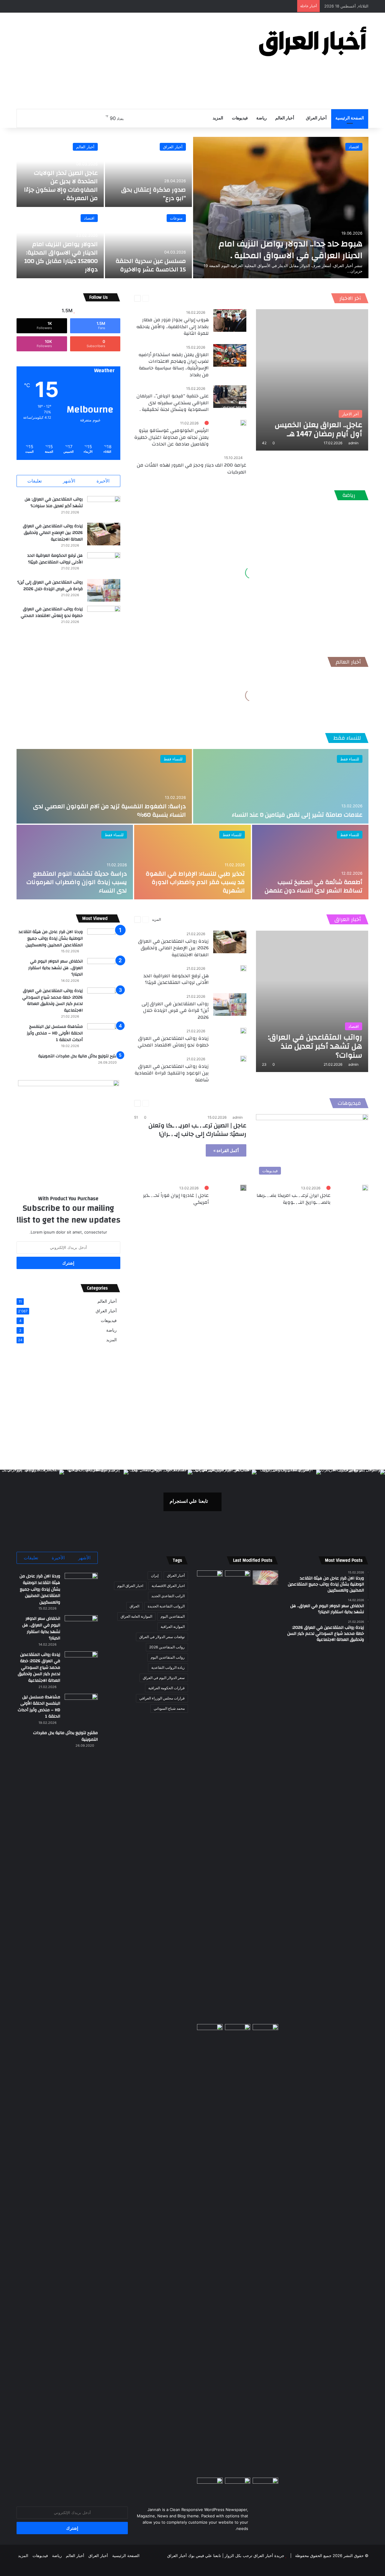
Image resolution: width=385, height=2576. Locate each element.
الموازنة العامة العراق (136, 1616)
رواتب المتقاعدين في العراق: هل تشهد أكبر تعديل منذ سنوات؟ (54, 503)
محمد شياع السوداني (169, 1708)
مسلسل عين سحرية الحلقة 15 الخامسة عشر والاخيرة (151, 265)
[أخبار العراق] (313, 41)
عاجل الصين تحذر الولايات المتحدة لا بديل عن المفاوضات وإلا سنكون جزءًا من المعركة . (61, 185)
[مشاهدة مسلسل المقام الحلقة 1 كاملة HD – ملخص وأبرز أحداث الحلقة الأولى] (210, 2485)
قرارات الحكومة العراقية (166, 1688)
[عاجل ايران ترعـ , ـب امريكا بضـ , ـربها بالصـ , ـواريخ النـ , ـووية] (365, 1188)
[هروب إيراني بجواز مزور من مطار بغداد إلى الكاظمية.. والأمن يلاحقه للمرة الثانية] (230, 320)
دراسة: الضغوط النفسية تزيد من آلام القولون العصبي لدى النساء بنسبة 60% (109, 810)
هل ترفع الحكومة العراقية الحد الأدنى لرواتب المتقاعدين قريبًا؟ (55, 559)
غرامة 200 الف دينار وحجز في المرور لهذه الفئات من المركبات (192, 468)
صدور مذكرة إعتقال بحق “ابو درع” (154, 194)
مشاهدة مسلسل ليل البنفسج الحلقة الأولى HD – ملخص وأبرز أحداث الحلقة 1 (55, 1033)
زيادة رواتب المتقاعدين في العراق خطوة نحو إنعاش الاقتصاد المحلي (52, 612)
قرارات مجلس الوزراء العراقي (162, 1698)
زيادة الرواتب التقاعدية (168, 1667)
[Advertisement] (132, 61)
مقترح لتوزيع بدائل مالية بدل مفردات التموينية (79, 1056)
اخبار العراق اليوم (130, 1586)
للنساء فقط (347, 738)
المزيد (218, 118)
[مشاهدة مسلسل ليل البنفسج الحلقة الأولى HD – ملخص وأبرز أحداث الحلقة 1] (104, 1035)
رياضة (262, 118)
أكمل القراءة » (226, 1150)
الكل (182, 298)
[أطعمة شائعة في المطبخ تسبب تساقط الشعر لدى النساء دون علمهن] (310, 862)
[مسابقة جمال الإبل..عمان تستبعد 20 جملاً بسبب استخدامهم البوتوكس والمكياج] (265, 2485)
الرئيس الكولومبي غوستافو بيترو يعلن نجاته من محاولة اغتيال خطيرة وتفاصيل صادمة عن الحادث (171, 437)
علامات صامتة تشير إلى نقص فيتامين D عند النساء (297, 815)
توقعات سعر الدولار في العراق (162, 1637)
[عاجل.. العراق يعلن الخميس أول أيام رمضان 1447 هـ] (312, 380)
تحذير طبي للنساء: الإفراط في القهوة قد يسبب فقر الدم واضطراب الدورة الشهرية (195, 882)
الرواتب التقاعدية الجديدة (166, 1606)
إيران (155, 1575)
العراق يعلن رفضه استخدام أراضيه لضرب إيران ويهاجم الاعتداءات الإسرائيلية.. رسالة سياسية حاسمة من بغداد (174, 365)
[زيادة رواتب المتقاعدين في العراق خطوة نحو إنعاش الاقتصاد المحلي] (104, 617)
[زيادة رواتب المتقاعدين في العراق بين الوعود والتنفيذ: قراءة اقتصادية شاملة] (243, 1059)
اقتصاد (354, 147)
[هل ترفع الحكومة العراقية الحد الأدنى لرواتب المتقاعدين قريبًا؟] (104, 564)
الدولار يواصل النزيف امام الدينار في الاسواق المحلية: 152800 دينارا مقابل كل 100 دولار (61, 257)
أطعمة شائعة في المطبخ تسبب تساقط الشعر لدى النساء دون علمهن (314, 886)
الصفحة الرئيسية (350, 118)
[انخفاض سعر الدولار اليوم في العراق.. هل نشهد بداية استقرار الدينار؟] (104, 969)
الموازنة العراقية (173, 1627)
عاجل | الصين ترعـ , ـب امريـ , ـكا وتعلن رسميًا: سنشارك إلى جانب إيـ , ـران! (197, 1130)
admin (353, 443)
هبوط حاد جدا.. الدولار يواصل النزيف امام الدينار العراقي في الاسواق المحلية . (291, 250)
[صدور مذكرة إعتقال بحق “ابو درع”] (149, 172)
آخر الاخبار (350, 298)
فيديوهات (240, 118)
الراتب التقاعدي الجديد (168, 1596)
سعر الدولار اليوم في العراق (164, 1678)
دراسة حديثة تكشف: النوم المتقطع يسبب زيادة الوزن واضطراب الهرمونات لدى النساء (77, 882)
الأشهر (69, 481)
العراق (134, 1606)
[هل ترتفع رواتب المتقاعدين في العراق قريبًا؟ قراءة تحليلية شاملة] (210, 1796)
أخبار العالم (285, 118)
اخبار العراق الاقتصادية (168, 1586)
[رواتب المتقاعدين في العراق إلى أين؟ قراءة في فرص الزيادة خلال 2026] (104, 590)
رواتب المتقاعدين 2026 (167, 1647)
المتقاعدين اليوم (173, 1616)
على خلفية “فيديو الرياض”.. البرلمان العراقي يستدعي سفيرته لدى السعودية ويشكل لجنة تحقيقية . (173, 403)
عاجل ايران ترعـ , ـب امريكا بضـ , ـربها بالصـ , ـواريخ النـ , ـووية (294, 1199)
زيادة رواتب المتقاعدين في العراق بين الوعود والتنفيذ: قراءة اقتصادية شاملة (172, 1073)
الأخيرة (103, 481)
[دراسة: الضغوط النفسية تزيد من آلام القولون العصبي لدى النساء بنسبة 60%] (104, 786)
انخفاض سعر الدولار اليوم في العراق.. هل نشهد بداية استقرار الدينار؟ (55, 968)
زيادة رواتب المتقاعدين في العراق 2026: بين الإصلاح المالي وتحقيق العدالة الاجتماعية (53, 533)
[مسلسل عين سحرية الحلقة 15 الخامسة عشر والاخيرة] (149, 243)
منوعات (176, 218)
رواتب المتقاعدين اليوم (168, 1657)
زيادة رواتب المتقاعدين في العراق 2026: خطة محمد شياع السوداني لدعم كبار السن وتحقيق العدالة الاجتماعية (52, 1001)
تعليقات (35, 481)
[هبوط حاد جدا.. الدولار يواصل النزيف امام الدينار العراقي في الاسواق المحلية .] (281, 208)
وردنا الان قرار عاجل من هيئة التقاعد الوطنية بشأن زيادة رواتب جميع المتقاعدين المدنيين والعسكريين (51, 938)
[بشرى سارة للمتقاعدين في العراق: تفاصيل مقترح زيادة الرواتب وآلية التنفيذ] (265, 2250)
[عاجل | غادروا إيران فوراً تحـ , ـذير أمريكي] (243, 1188)
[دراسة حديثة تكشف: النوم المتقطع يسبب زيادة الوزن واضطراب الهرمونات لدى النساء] (75, 862)
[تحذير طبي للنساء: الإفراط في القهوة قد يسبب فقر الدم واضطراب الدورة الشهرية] (192, 862)
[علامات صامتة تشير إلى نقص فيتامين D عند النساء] (281, 786)
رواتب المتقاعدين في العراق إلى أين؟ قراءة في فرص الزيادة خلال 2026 (50, 586)
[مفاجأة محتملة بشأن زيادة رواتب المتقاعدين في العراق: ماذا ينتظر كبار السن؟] (265, 1578)
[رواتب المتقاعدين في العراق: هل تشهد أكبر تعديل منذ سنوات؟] (104, 507)
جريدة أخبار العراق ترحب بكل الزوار (254, 2556)
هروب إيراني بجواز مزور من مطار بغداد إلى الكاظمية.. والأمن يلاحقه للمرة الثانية (172, 327)
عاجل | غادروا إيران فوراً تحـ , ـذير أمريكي (176, 1199)
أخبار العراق (316, 118)
